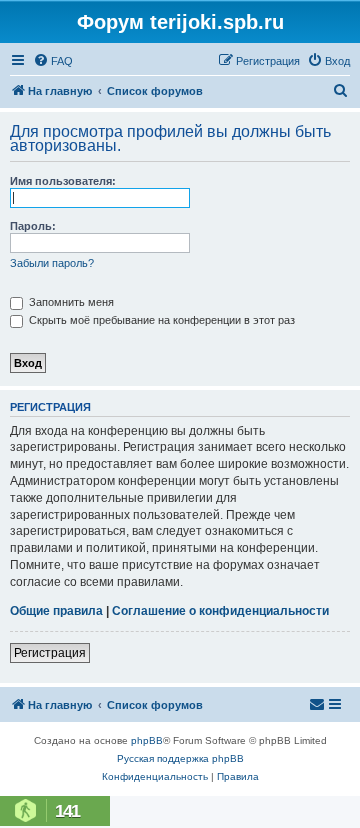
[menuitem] (53, 61)
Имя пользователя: (63, 181)
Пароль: (33, 226)
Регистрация (50, 653)
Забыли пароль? (52, 263)
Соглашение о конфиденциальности (220, 611)
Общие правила (56, 611)
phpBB (147, 740)
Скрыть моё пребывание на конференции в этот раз (160, 320)
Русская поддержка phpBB (180, 758)
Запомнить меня (70, 302)
